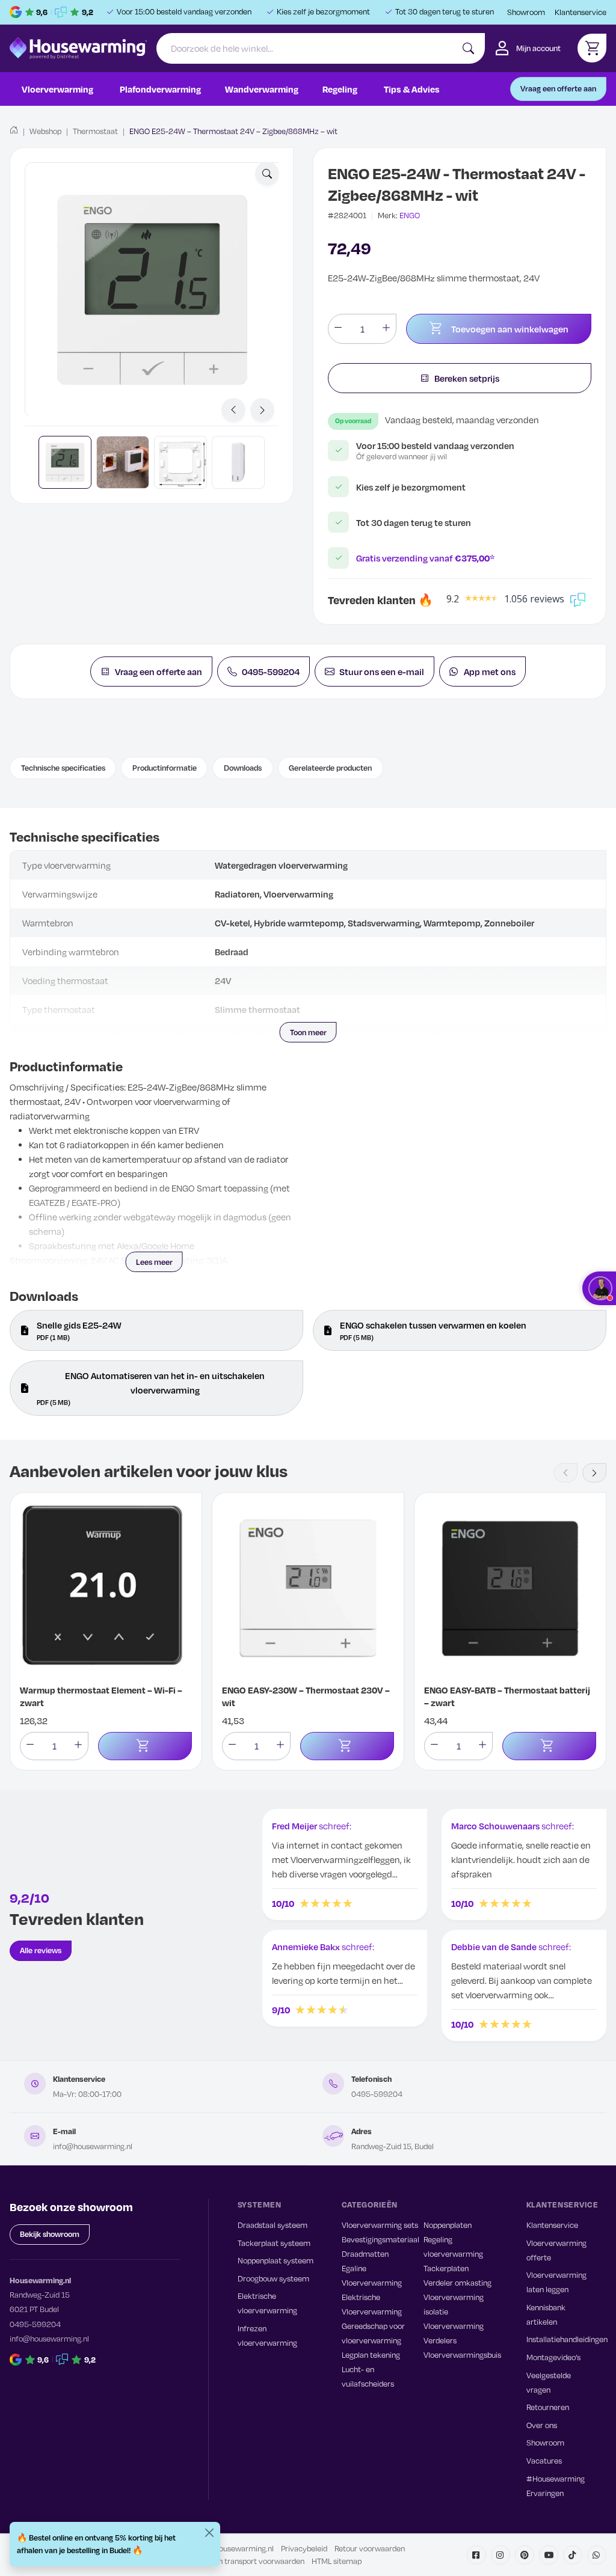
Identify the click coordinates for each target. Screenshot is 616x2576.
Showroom (526, 12)
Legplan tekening (371, 2355)
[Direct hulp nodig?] (599, 1288)
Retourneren (548, 2407)
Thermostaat (95, 131)
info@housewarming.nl (93, 2146)
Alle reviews (41, 1950)
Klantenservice (581, 12)
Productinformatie (165, 768)
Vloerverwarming (57, 89)
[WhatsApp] (597, 2555)
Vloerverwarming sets (380, 2225)
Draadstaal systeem (273, 2225)
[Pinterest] (525, 2555)
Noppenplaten (448, 2225)
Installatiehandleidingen (567, 2339)
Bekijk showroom (50, 2234)
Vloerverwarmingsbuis (462, 2355)
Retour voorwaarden (370, 2548)
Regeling (340, 89)
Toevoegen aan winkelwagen (510, 329)
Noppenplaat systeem (276, 2260)
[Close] (209, 2533)
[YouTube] (549, 2555)
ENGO (410, 215)
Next (262, 410)
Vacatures (544, 2461)
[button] (267, 174)
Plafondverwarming (160, 89)
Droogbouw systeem (273, 2278)
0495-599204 (271, 672)
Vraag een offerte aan (558, 88)
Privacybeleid (304, 2548)
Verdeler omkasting (457, 2283)
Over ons (542, 2425)
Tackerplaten (446, 2268)
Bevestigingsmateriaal (380, 2239)
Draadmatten (365, 2254)
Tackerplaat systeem (274, 2243)
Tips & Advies (412, 89)
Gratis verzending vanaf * (425, 558)
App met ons (490, 672)
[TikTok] (573, 2555)
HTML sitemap (337, 2561)
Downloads (243, 768)
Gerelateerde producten (330, 768)
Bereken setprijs (467, 378)
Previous (233, 410)
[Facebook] (476, 2555)
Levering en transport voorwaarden (244, 2561)
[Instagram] (500, 2555)
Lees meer (154, 1262)
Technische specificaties (63, 768)
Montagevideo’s (553, 2357)
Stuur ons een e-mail (382, 672)
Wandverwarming (262, 89)
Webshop (45, 131)
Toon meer (308, 1032)
